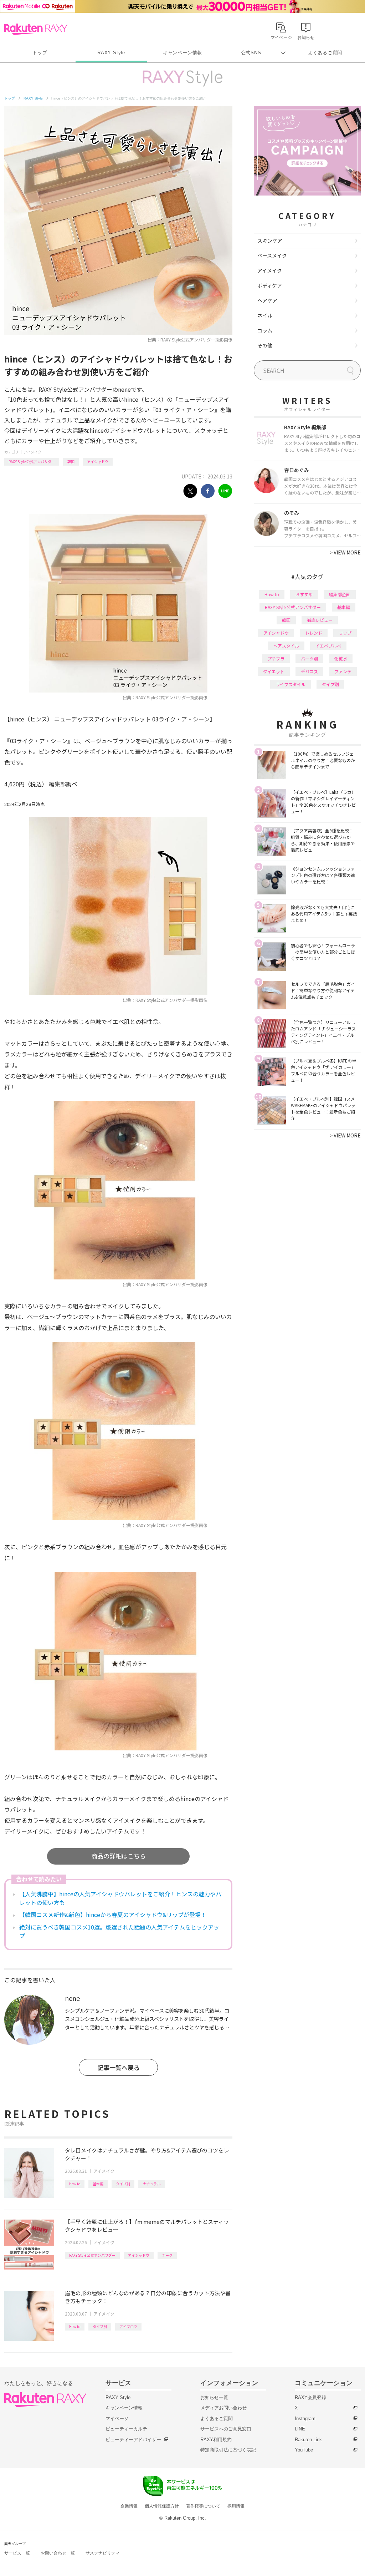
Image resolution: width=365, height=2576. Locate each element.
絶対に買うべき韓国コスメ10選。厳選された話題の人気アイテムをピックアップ (119, 1931)
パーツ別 (309, 658)
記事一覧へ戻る (119, 2067)
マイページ (117, 2418)
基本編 (98, 2184)
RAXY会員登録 (310, 2397)
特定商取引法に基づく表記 (228, 2450)
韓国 (71, 462)
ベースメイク (272, 255)
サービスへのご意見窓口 (226, 2429)
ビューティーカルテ (126, 2429)
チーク (167, 2255)
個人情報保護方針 (162, 2506)
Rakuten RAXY (36, 29)
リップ (345, 633)
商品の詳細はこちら (119, 1856)
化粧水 (341, 658)
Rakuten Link (308, 2440)
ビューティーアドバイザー (133, 2440)
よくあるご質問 (325, 53)
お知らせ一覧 (214, 2397)
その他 (265, 345)
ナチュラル (151, 2184)
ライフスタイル (291, 684)
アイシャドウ (98, 462)
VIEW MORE (345, 552)
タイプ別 (123, 2184)
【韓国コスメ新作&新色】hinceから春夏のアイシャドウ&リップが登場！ (113, 1915)
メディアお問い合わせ (223, 2408)
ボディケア (270, 285)
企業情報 (129, 2506)
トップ (40, 53)
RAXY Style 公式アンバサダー (32, 462)
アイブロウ (128, 2326)
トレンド (314, 633)
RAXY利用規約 (216, 2440)
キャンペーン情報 (182, 53)
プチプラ (276, 658)
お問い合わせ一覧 (58, 2553)
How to (75, 2184)
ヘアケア (267, 300)
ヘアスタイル (286, 646)
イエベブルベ (328, 646)
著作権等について (203, 2506)
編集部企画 (340, 594)
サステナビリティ (103, 2553)
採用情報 (236, 2506)
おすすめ (304, 594)
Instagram (305, 2418)
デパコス (309, 671)
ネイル (265, 315)
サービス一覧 (17, 2553)
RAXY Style (111, 53)
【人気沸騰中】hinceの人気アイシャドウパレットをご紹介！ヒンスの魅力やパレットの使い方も (120, 1898)
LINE (300, 2429)
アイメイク (32, 452)
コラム (265, 330)
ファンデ (343, 671)
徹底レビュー (320, 620)
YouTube (304, 2450)
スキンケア (270, 240)
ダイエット (274, 671)
